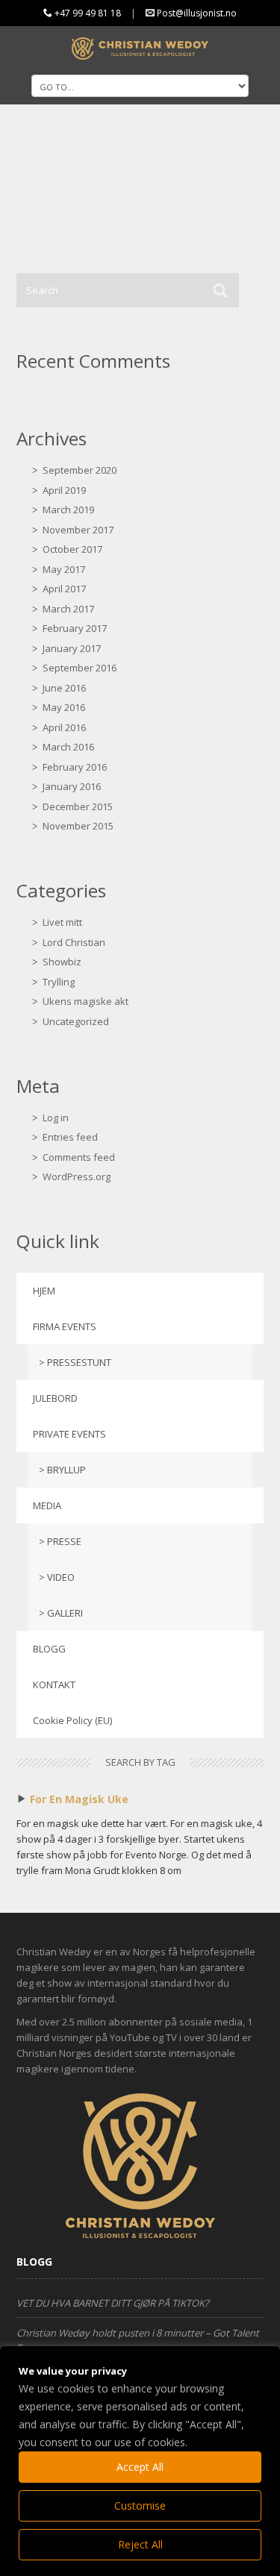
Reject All (140, 2544)
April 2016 (64, 727)
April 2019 (64, 490)
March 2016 (68, 747)
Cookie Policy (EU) (72, 1720)
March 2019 (68, 510)
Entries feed (70, 1137)
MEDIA (47, 1505)
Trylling (59, 982)
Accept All (140, 2467)
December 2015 (78, 806)
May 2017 (64, 569)
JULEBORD (55, 1398)
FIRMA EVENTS (65, 1326)
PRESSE (64, 1541)
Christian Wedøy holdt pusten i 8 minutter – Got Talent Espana (138, 2340)
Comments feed (79, 1157)
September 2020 (80, 470)
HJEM (44, 1291)
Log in (56, 1118)
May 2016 (64, 707)
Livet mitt (62, 922)
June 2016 (64, 688)
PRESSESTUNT (79, 1362)
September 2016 (80, 668)
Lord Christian (74, 942)
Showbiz (62, 962)
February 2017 (75, 628)
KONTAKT (54, 1685)
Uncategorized (76, 1021)
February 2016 (75, 767)
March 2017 (68, 609)
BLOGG (49, 1649)
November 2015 (78, 826)
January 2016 (72, 786)
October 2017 (72, 549)
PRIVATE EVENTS (69, 1434)
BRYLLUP (66, 1470)
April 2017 (64, 589)
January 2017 (72, 648)
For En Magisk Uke (79, 1799)
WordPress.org (77, 1176)
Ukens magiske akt (85, 1001)
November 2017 (78, 530)
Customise (140, 2506)
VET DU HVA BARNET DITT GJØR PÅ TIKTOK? (113, 2303)
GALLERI (65, 1613)
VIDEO (61, 1577)
